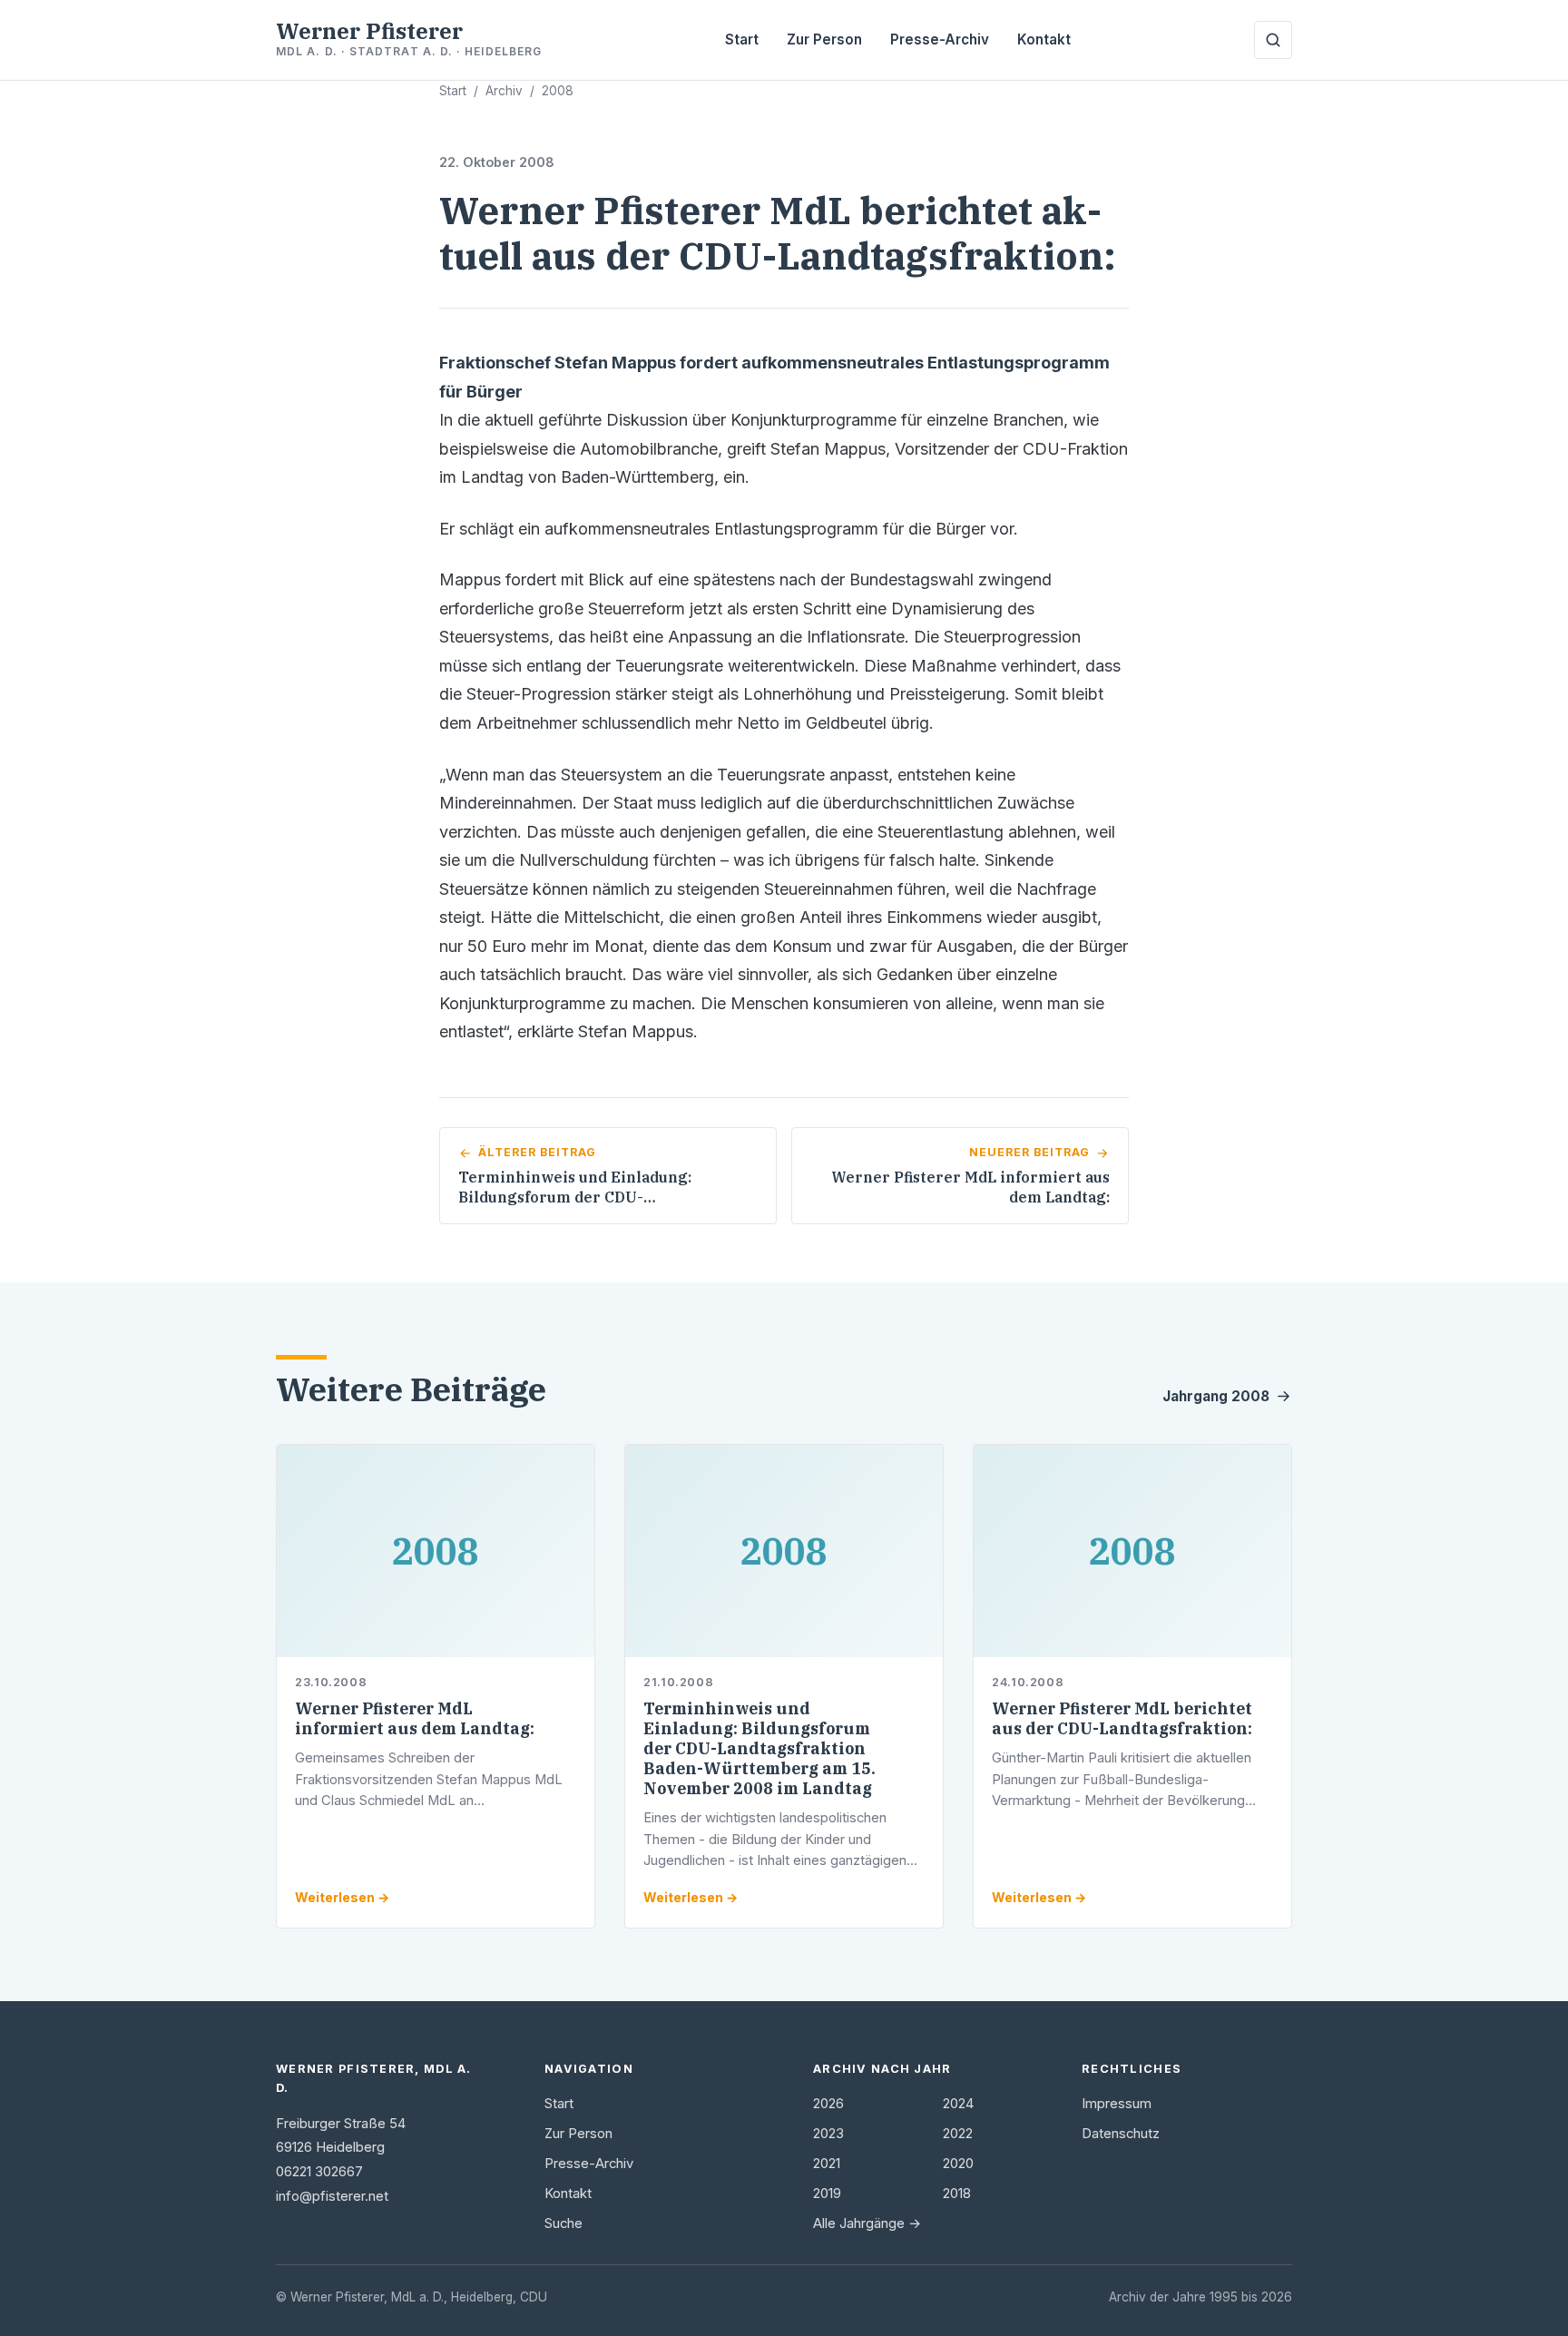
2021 (827, 2164)
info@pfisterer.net (332, 2196)
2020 (958, 2164)
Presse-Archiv (940, 39)
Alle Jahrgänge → (867, 2223)
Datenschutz (1121, 2134)
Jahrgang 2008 (1216, 1396)
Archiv (504, 91)
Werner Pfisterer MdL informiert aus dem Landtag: (415, 1718)
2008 (558, 91)
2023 (828, 2134)
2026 (828, 2104)
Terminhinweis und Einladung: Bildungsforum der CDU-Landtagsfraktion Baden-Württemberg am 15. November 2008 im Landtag (759, 1748)
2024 (958, 2104)
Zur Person (824, 39)
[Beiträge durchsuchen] (1273, 40)
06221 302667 (319, 2172)
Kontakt (1044, 39)
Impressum (1117, 2104)
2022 (958, 2134)
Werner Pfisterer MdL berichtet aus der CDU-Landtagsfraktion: (1122, 1718)
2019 (827, 2194)
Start (742, 39)
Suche (563, 2223)
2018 (957, 2194)
